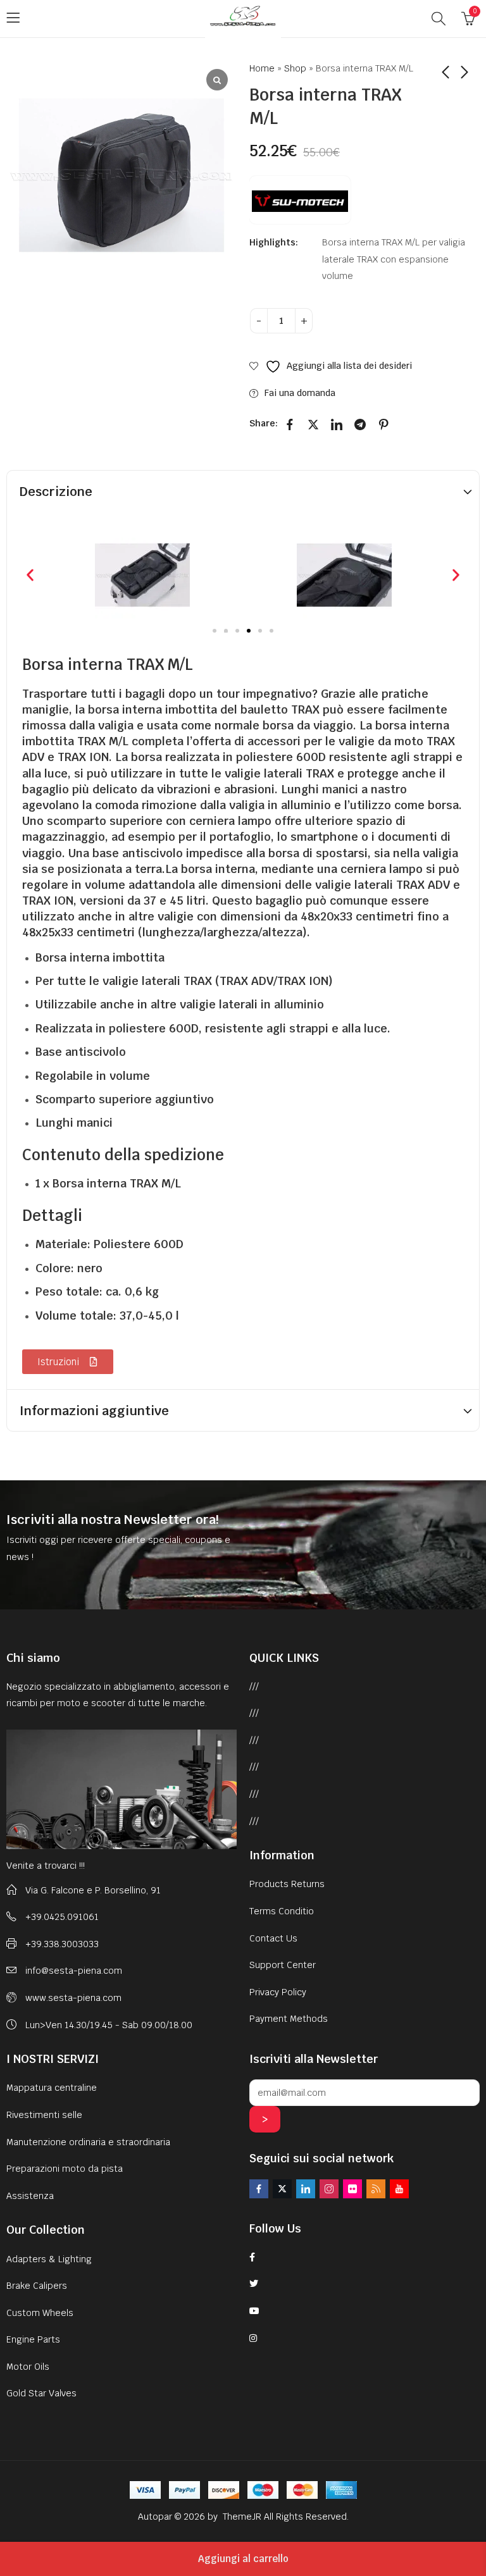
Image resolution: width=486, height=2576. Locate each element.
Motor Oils (28, 2367)
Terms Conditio (282, 1911)
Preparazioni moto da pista (65, 2169)
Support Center (283, 1965)
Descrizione (56, 492)
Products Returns (287, 1884)
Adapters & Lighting (49, 2259)
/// (254, 1687)
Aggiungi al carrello (243, 2559)
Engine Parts (33, 2339)
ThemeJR (243, 2517)
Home (262, 68)
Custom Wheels (40, 2313)
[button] (30, 575)
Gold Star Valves (41, 2393)
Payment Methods (289, 2019)
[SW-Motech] (300, 200)
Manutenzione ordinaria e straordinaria (88, 2142)
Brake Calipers (37, 2286)
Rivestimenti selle (44, 2115)
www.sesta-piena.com (73, 1998)
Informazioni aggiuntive (94, 1411)
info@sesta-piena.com (74, 1971)
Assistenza (30, 2196)
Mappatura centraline (52, 2088)
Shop (295, 68)
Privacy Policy (278, 1992)
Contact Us (273, 1938)
